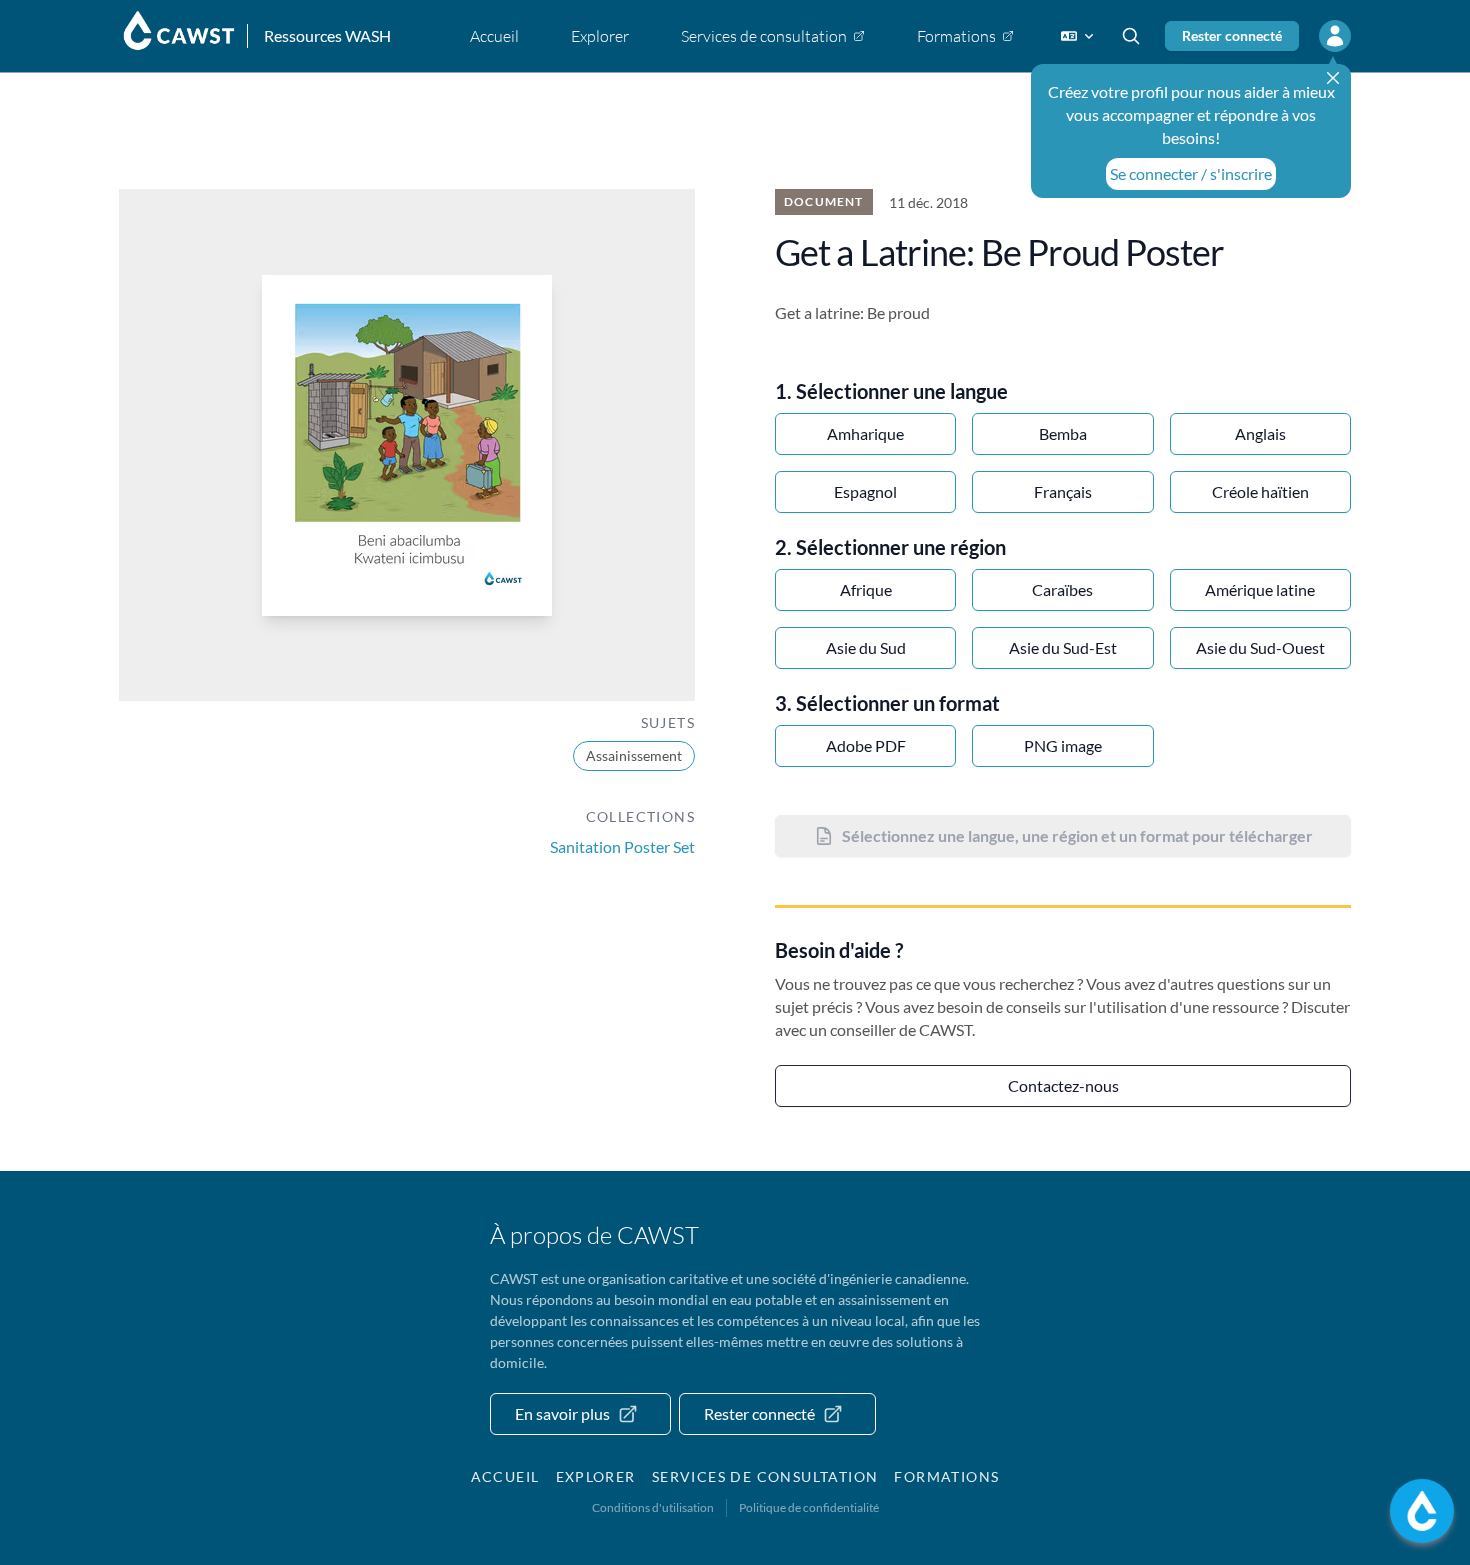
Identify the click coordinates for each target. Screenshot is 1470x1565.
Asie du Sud (866, 647)
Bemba (1063, 433)
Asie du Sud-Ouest (1260, 647)
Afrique (866, 589)
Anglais (1260, 433)
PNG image (1063, 745)
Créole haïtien (1260, 491)
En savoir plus (562, 1413)
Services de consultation (765, 1476)
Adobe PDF (866, 745)
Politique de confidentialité (809, 1507)
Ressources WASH (327, 35)
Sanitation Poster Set (622, 846)
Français (1063, 491)
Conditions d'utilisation (653, 1507)
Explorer (596, 1476)
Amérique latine (1260, 589)
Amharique (865, 433)
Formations (946, 1476)
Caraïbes (1062, 589)
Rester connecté (1232, 35)
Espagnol (865, 491)
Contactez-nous (1063, 1085)
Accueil (505, 1476)
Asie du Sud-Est (1063, 647)
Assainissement (634, 755)
